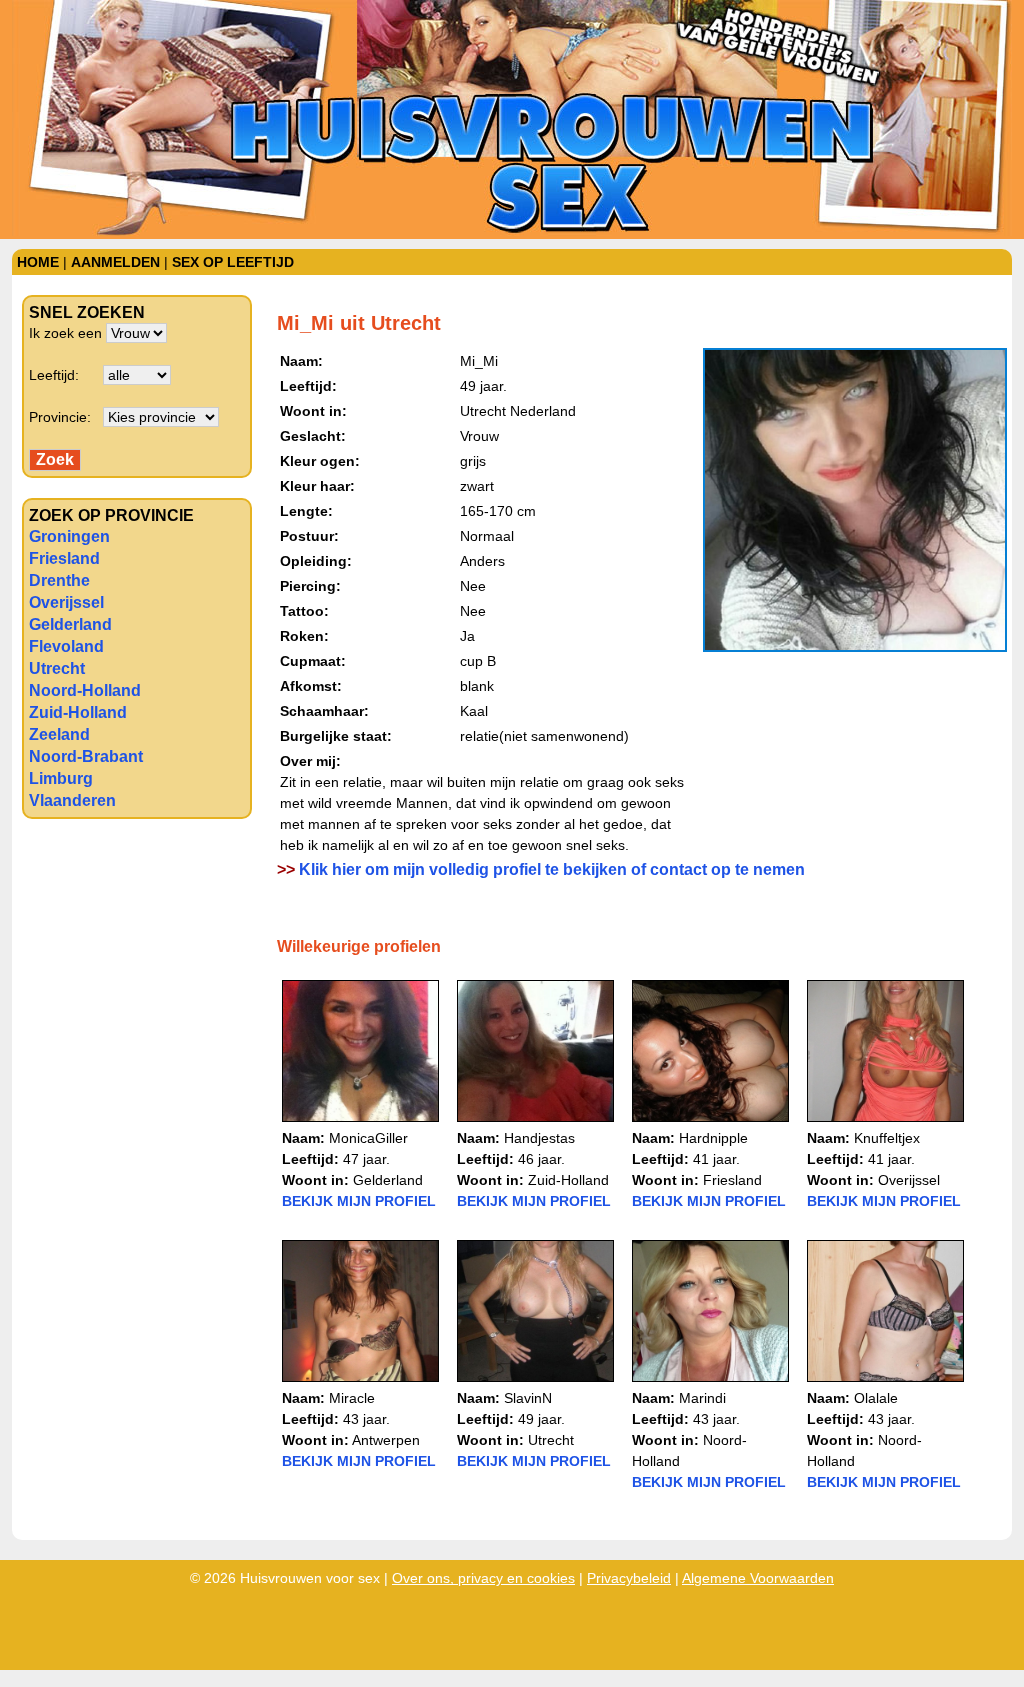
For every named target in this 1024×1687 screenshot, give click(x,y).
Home (38, 262)
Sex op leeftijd (233, 262)
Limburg (61, 778)
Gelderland (70, 624)
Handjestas (539, 1138)
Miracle (352, 1398)
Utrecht (57, 668)
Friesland (64, 558)
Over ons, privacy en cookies (483, 1578)
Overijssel (66, 602)
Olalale (876, 1398)
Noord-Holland (85, 690)
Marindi (702, 1398)
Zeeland (59, 734)
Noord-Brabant (86, 756)
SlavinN (528, 1398)
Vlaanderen (72, 800)
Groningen (69, 536)
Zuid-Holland (78, 712)
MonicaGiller (368, 1138)
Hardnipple (713, 1138)
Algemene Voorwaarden (758, 1578)
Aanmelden (115, 262)
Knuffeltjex (887, 1138)
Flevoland (66, 646)
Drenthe (59, 580)
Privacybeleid (629, 1578)
